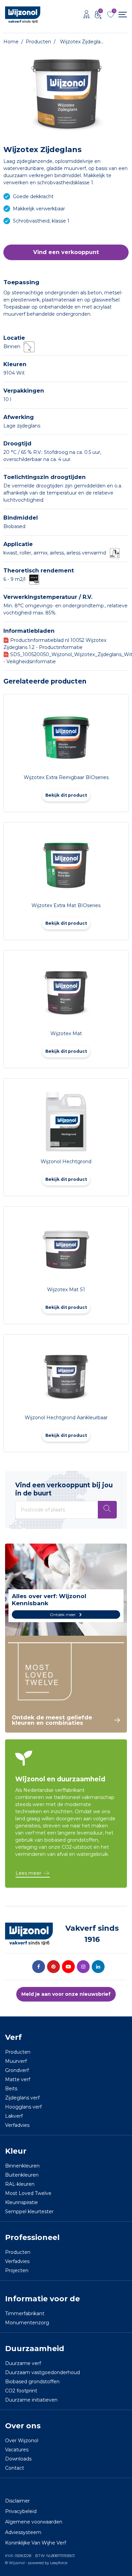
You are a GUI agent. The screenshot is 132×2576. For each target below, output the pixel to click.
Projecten (17, 2270)
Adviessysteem (23, 2532)
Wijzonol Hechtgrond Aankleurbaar (66, 1418)
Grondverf (17, 2070)
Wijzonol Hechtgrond (66, 1161)
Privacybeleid (21, 2511)
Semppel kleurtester (29, 2212)
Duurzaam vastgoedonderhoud (42, 2372)
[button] (66, 252)
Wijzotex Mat (66, 1033)
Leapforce (59, 2563)
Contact (15, 2468)
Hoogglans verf (23, 2107)
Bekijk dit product (66, 795)
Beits (11, 2089)
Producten (18, 2052)
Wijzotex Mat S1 (66, 1290)
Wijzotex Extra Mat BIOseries (66, 905)
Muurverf (16, 2061)
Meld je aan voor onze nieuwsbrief (66, 1994)
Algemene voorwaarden (34, 2522)
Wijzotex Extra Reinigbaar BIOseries (66, 777)
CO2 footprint (21, 2391)
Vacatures (17, 2450)
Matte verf (18, 2079)
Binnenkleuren (22, 2166)
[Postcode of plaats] (107, 1510)
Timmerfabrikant (25, 2313)
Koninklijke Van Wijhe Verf (36, 2543)
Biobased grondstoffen (32, 2382)
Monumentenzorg (27, 2323)
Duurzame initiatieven (31, 2400)
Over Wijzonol (22, 2441)
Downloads (18, 2459)
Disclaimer (17, 2501)
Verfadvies (17, 2125)
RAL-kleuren (20, 2184)
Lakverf (14, 2116)
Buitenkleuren (22, 2175)
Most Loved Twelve (28, 2193)
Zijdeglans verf (22, 2098)
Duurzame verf (23, 2363)
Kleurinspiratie (21, 2202)
